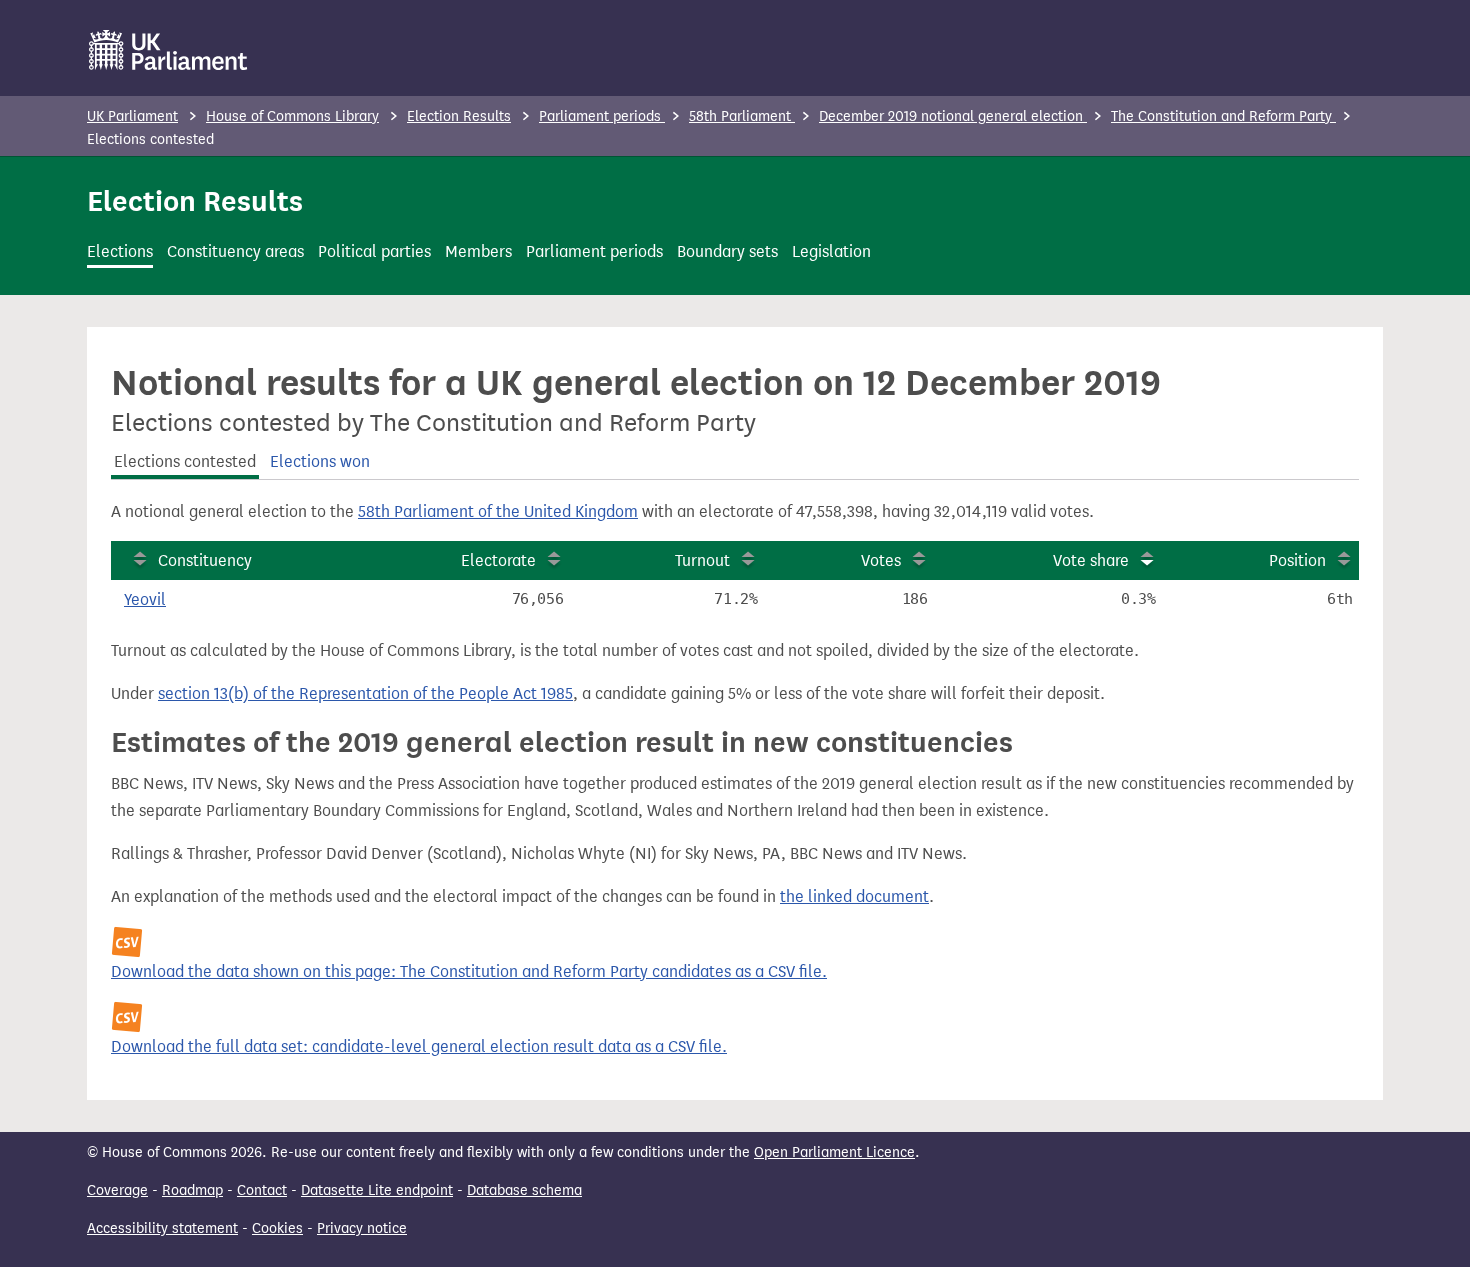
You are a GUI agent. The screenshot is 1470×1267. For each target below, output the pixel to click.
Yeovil (145, 599)
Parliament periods (602, 116)
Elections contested (185, 461)
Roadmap (192, 1190)
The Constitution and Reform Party (1223, 116)
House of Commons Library (292, 116)
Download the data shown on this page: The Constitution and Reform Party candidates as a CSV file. (469, 971)
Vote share (1091, 560)
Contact (262, 1190)
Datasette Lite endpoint (377, 1190)
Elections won (320, 461)
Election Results (459, 116)
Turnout (702, 560)
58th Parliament (742, 116)
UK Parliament (132, 116)
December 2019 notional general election (953, 116)
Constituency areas (235, 251)
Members (478, 251)
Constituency (205, 560)
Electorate (498, 560)
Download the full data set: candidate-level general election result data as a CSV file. (419, 1046)
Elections (120, 251)
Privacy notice (362, 1228)
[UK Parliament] (168, 50)
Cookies (277, 1228)
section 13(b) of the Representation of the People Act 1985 (365, 693)
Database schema (524, 1190)
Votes (881, 560)
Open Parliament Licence (834, 1152)
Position (1297, 560)
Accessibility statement (162, 1228)
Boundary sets (727, 251)
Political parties (374, 251)
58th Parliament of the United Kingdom (498, 511)
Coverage (117, 1190)
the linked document (854, 896)
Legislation (831, 251)
